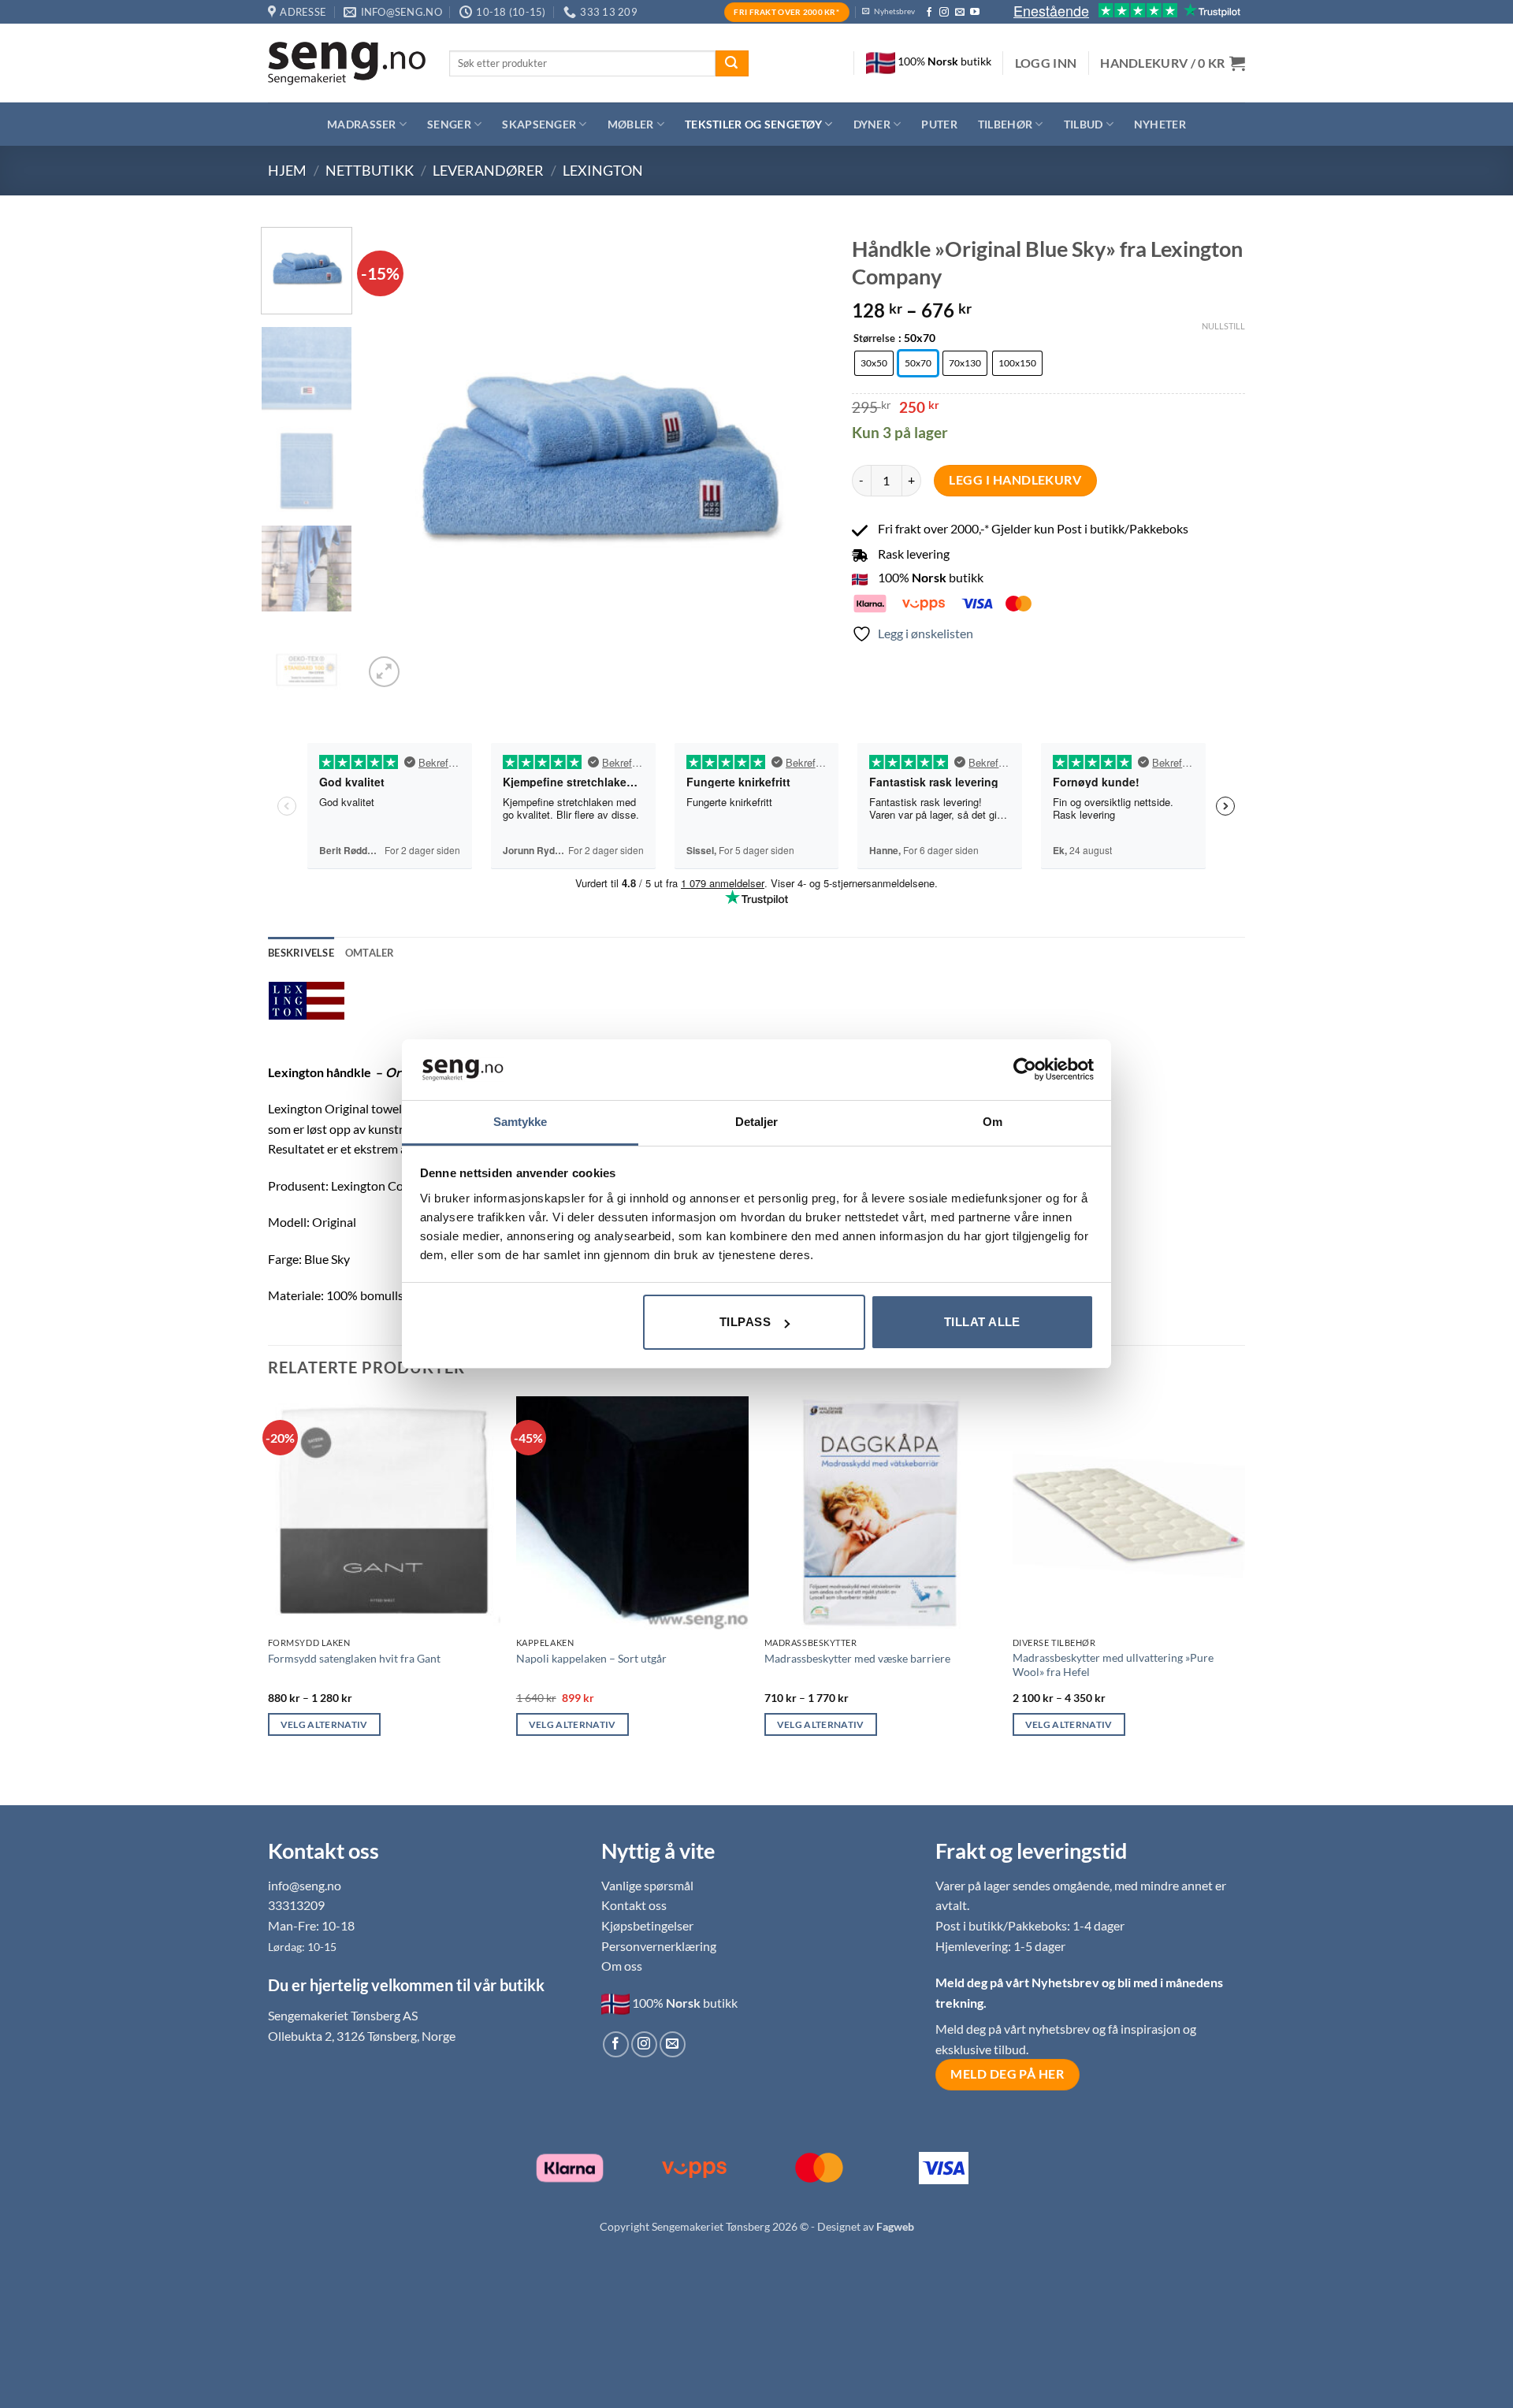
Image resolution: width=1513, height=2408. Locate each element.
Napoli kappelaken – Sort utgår (591, 1658)
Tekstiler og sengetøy (753, 124)
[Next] (799, 459)
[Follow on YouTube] (975, 13)
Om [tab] (993, 1122)
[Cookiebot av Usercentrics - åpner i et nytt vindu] (1025, 1069)
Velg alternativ (324, 1724)
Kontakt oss (634, 1905)
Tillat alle (982, 1322)
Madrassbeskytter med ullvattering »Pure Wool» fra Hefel (1113, 1665)
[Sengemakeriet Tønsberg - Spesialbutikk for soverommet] (347, 63)
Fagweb (895, 2226)
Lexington (603, 170)
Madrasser (362, 124)
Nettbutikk (370, 170)
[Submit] (732, 64)
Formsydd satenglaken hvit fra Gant (354, 1658)
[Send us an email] (960, 13)
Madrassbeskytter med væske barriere (857, 1658)
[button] (1046, 63)
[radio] (874, 363)
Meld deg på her (1007, 2074)
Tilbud (1084, 124)
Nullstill (1223, 326)
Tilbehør (1005, 124)
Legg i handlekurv (1015, 480)
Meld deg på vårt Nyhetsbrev (1019, 1982)
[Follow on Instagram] (944, 13)
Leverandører (488, 170)
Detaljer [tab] (757, 1122)
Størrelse (874, 339)
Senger (449, 124)
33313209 (296, 1905)
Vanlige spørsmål (647, 1885)
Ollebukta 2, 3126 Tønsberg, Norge (362, 2036)
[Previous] (393, 459)
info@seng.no (305, 1885)
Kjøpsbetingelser (647, 1925)
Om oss (622, 1966)
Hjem (287, 170)
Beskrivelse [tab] (301, 953)
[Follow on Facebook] (929, 13)
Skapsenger (539, 124)
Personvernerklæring (659, 1946)
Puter (939, 124)
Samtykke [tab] (520, 1122)
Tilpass (745, 1322)
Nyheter (1160, 124)
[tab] (370, 953)
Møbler (631, 124)
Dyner (872, 124)
